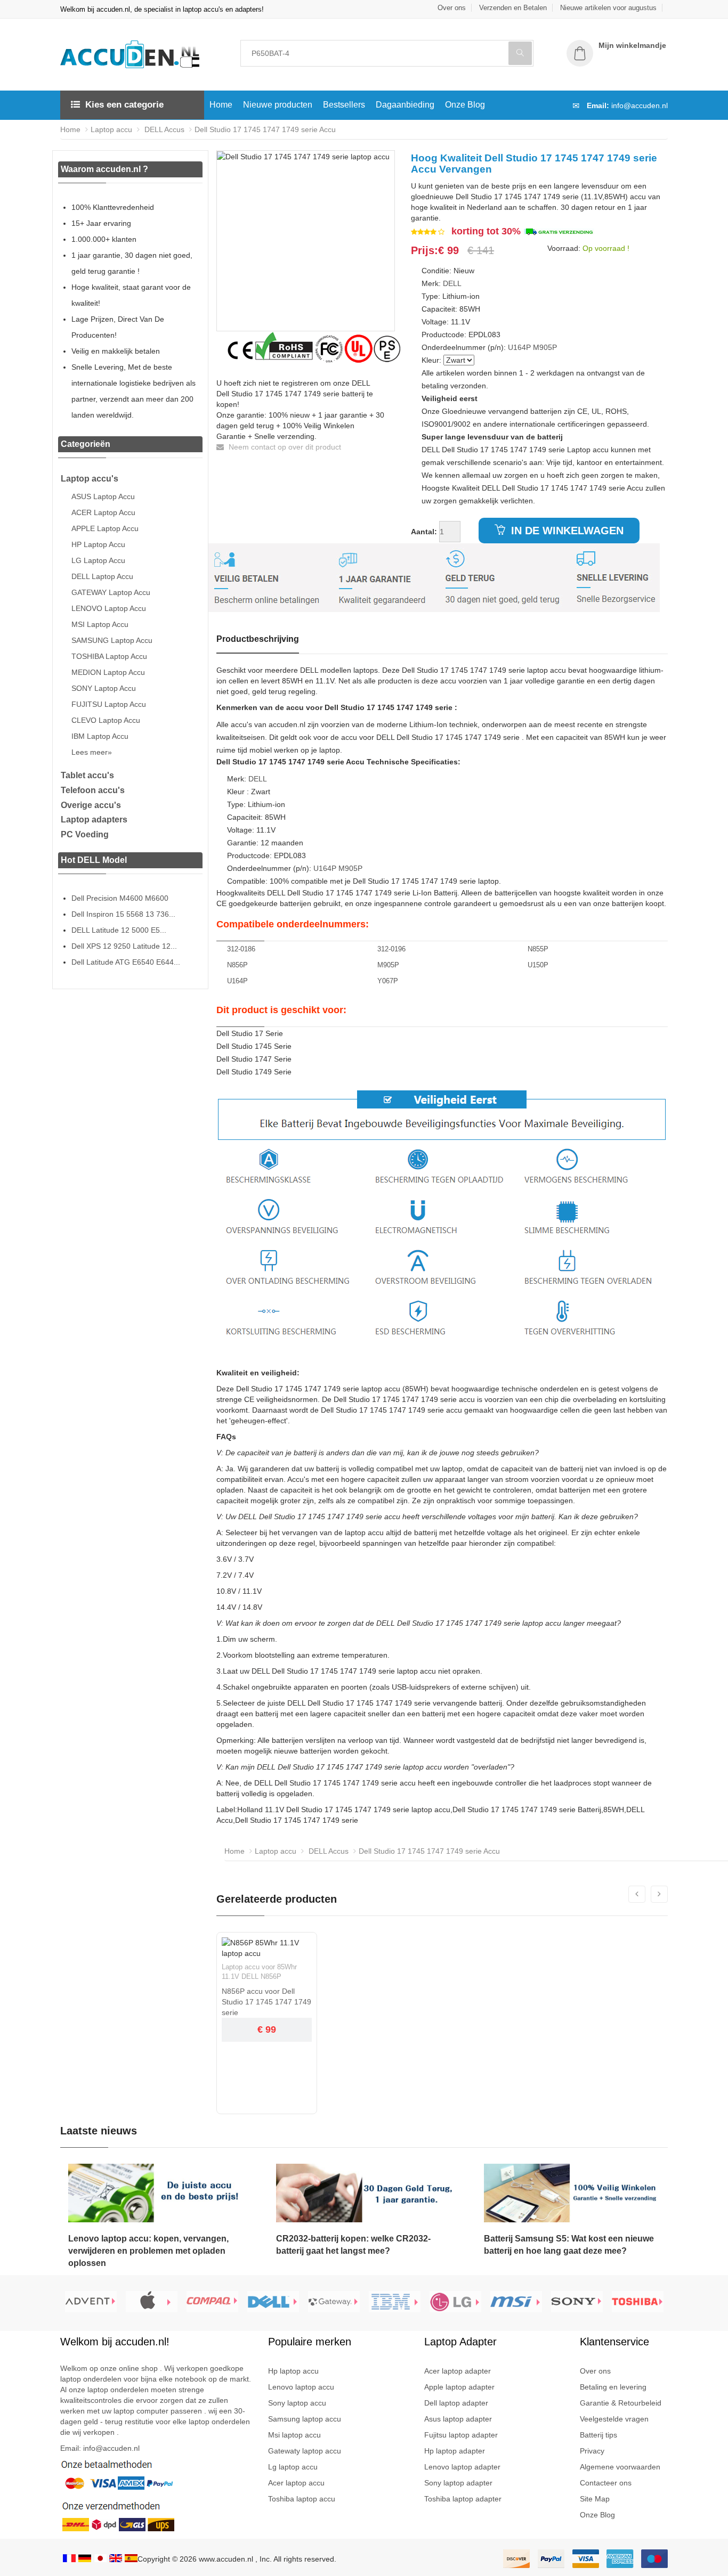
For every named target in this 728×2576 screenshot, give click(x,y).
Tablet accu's (87, 775)
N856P (237, 965)
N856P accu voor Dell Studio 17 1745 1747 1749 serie (266, 2002)
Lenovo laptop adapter (462, 2467)
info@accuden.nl (640, 105)
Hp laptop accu (293, 2371)
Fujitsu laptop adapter (461, 2435)
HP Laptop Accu (98, 544)
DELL (452, 283)
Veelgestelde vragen (614, 2419)
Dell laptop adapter (456, 2403)
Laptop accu (111, 129)
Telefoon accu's (93, 790)
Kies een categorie (124, 105)
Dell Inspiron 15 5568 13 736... (123, 914)
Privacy (592, 2451)
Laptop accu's (90, 479)
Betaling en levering (613, 2387)
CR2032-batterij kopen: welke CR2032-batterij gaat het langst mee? (353, 2245)
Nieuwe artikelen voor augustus (608, 8)
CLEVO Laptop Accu (106, 720)
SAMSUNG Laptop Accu (112, 640)
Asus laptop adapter (458, 2419)
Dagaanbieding (405, 105)
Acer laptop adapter (458, 2371)
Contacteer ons (606, 2483)
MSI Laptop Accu (100, 624)
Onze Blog (465, 105)
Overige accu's (91, 805)
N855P (538, 949)
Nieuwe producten (278, 105)
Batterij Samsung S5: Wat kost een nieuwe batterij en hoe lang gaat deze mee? (569, 2245)
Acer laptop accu (296, 2483)
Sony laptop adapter (458, 2483)
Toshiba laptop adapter (463, 2499)
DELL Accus (163, 129)
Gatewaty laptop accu (305, 2451)
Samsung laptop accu (305, 2419)
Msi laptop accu (294, 2435)
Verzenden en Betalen (513, 8)
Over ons (452, 8)
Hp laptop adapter (455, 2451)
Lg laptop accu (293, 2467)
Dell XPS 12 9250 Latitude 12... (124, 946)
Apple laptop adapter (459, 2387)
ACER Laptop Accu (103, 512)
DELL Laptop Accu (102, 576)
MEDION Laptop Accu (108, 672)
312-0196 (391, 949)
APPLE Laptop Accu (105, 528)
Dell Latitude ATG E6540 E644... (126, 962)
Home (221, 105)
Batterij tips (598, 2435)
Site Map (595, 2499)
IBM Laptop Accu (100, 736)
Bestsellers (344, 105)
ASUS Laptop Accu (103, 496)
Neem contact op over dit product (284, 447)
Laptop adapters (94, 820)
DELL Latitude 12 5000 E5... (119, 930)
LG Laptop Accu (98, 560)
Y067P (388, 981)
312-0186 (241, 949)
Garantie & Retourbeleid (621, 2403)
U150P (538, 965)
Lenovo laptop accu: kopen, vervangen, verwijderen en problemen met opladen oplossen (148, 2251)
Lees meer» (92, 752)
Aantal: (424, 532)
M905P (545, 347)
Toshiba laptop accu (302, 2499)
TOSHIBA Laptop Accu (109, 656)
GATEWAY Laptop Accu (111, 592)
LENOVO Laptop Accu (109, 608)
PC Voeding (85, 834)
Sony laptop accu (297, 2403)
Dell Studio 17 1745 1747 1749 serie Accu (265, 129)
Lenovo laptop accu (301, 2387)
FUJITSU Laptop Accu (109, 704)
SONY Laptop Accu (104, 688)
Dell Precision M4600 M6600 (120, 898)
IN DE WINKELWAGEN (566, 531)
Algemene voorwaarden (620, 2467)
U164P (519, 347)
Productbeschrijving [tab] (258, 639)
